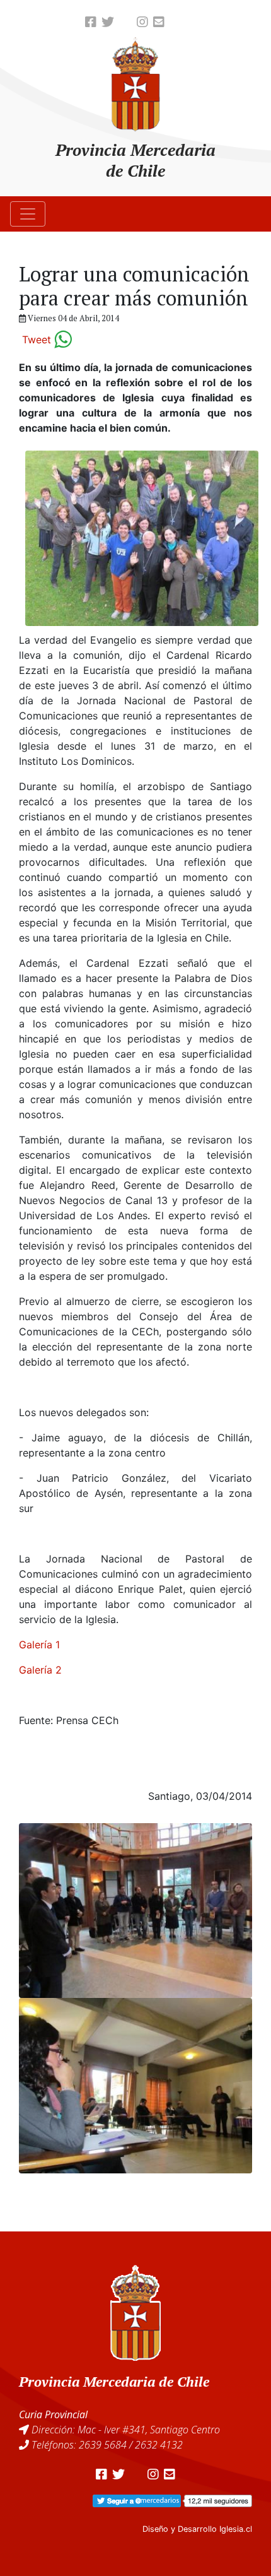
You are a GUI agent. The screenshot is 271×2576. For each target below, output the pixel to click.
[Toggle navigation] (28, 214)
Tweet (37, 340)
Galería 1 (39, 1645)
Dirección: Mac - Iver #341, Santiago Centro (126, 2430)
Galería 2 (40, 1670)
